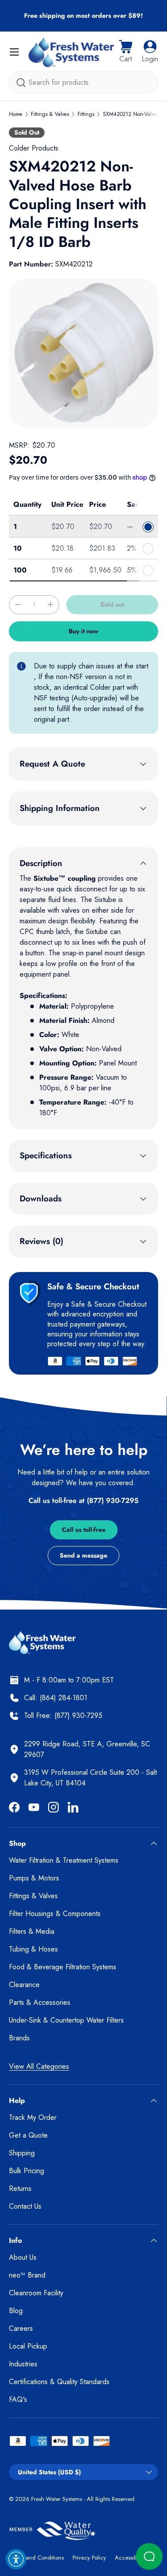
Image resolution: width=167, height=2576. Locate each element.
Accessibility (130, 2558)
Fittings (86, 114)
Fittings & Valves (50, 114)
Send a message (83, 1555)
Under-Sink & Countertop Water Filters (66, 2020)
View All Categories (39, 2066)
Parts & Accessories (40, 2002)
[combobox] (83, 82)
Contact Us (25, 2206)
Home (16, 114)
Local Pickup (28, 2346)
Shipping (22, 2153)
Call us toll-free (84, 1530)
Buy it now (83, 631)
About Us (23, 2257)
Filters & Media (32, 1931)
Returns (20, 2188)
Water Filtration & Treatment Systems (64, 1860)
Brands (19, 2038)
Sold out (112, 604)
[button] (126, 52)
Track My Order (33, 2117)
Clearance (24, 1985)
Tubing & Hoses (33, 1949)
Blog (16, 2311)
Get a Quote (28, 2135)
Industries (23, 2364)
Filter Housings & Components (55, 1914)
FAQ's (18, 2399)
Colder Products (34, 148)
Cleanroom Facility (36, 2293)
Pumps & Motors (34, 1878)
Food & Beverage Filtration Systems (63, 1967)
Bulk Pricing (26, 2171)
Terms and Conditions (36, 2558)
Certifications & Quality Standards (59, 2382)
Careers (21, 2328)
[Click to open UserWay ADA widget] (16, 2559)
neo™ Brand (27, 2275)
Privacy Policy (89, 2558)
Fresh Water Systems (57, 2499)
